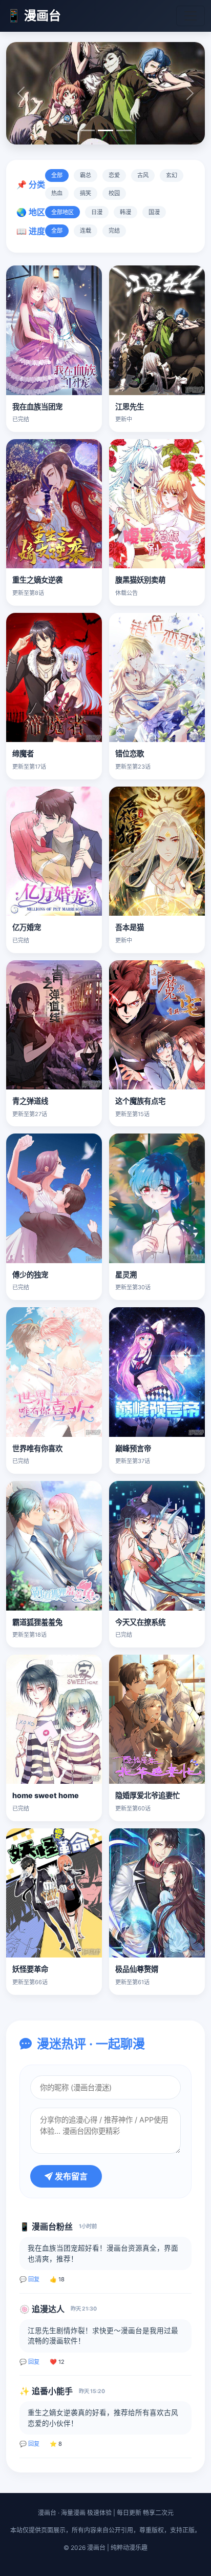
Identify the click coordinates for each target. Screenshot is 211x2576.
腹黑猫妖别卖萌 (140, 580)
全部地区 (62, 212)
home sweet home (46, 1795)
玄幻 (172, 175)
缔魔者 (23, 754)
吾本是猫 (130, 927)
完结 (114, 231)
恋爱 (114, 175)
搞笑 (86, 193)
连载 (86, 231)
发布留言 (70, 2176)
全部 (57, 175)
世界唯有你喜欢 (37, 1448)
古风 (143, 175)
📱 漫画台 (34, 16)
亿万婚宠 (27, 927)
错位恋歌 (130, 754)
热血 (57, 193)
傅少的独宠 (30, 1275)
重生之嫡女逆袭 (37, 580)
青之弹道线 (30, 1101)
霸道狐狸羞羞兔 (37, 1622)
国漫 (154, 212)
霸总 (86, 175)
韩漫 (125, 212)
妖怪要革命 (30, 1969)
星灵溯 (126, 1275)
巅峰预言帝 (133, 1448)
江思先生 (130, 407)
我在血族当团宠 (37, 407)
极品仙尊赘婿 (137, 1969)
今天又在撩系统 (140, 1622)
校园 (114, 193)
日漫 (97, 212)
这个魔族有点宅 (140, 1101)
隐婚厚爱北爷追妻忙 (147, 1795)
